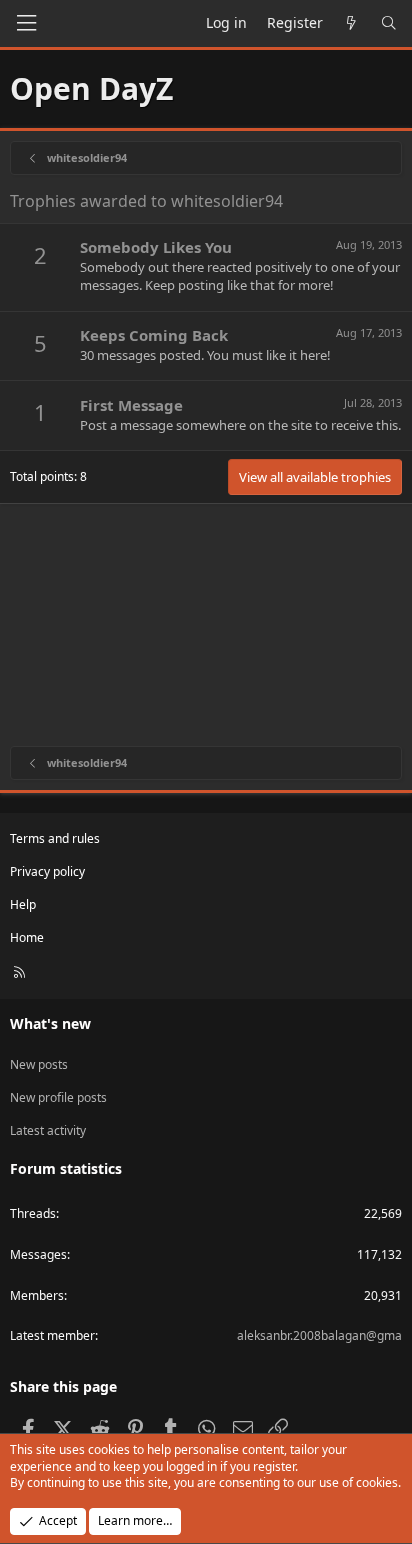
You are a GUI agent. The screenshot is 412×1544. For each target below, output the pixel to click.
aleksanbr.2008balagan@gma (319, 1335)
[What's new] (352, 23)
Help (23, 904)
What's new (50, 1023)
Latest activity (48, 1130)
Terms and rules (55, 838)
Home (27, 937)
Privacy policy (47, 871)
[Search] (389, 23)
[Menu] (26, 23)
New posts (39, 1064)
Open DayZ (91, 88)
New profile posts (58, 1097)
